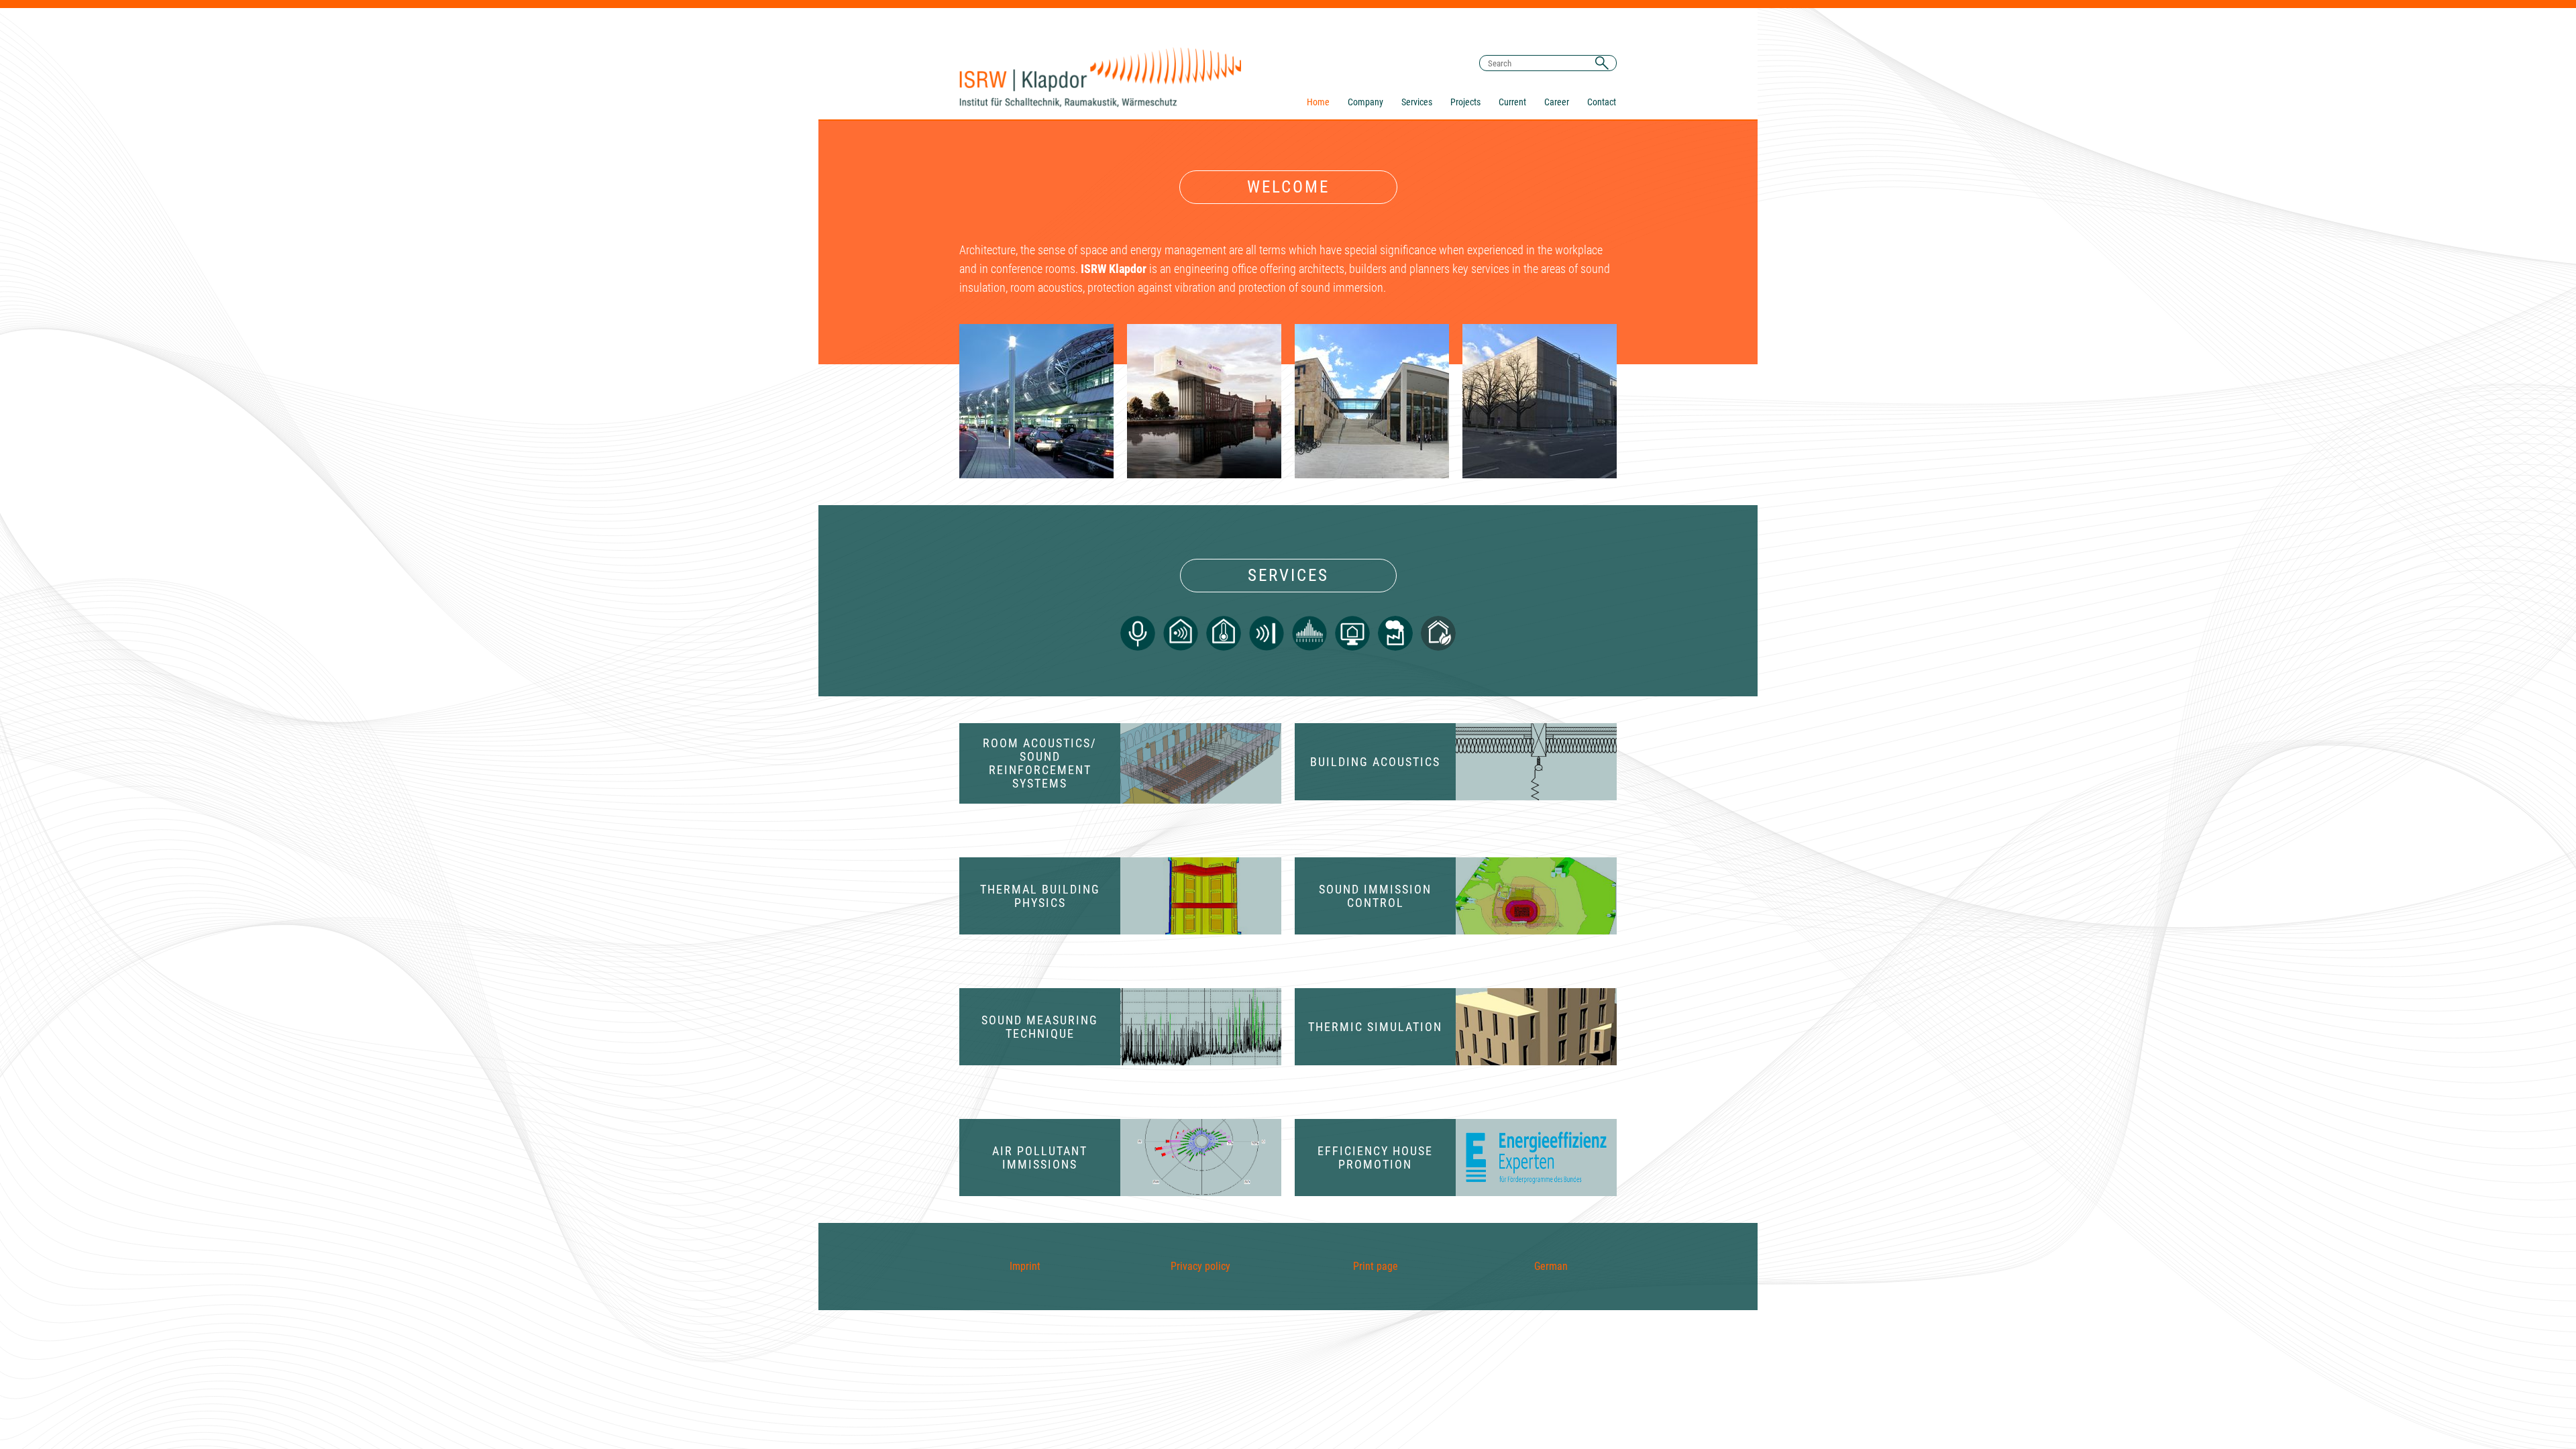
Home (1318, 102)
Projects (1465, 102)
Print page (1376, 1266)
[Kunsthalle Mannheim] (1540, 401)
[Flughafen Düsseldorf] (1036, 401)
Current (1512, 102)
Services (1417, 102)
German (1551, 1266)
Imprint (1025, 1266)
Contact (1602, 102)
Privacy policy (1200, 1266)
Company (1365, 102)
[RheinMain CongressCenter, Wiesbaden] (1372, 401)
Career (1557, 102)
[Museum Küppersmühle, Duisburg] (1204, 401)
